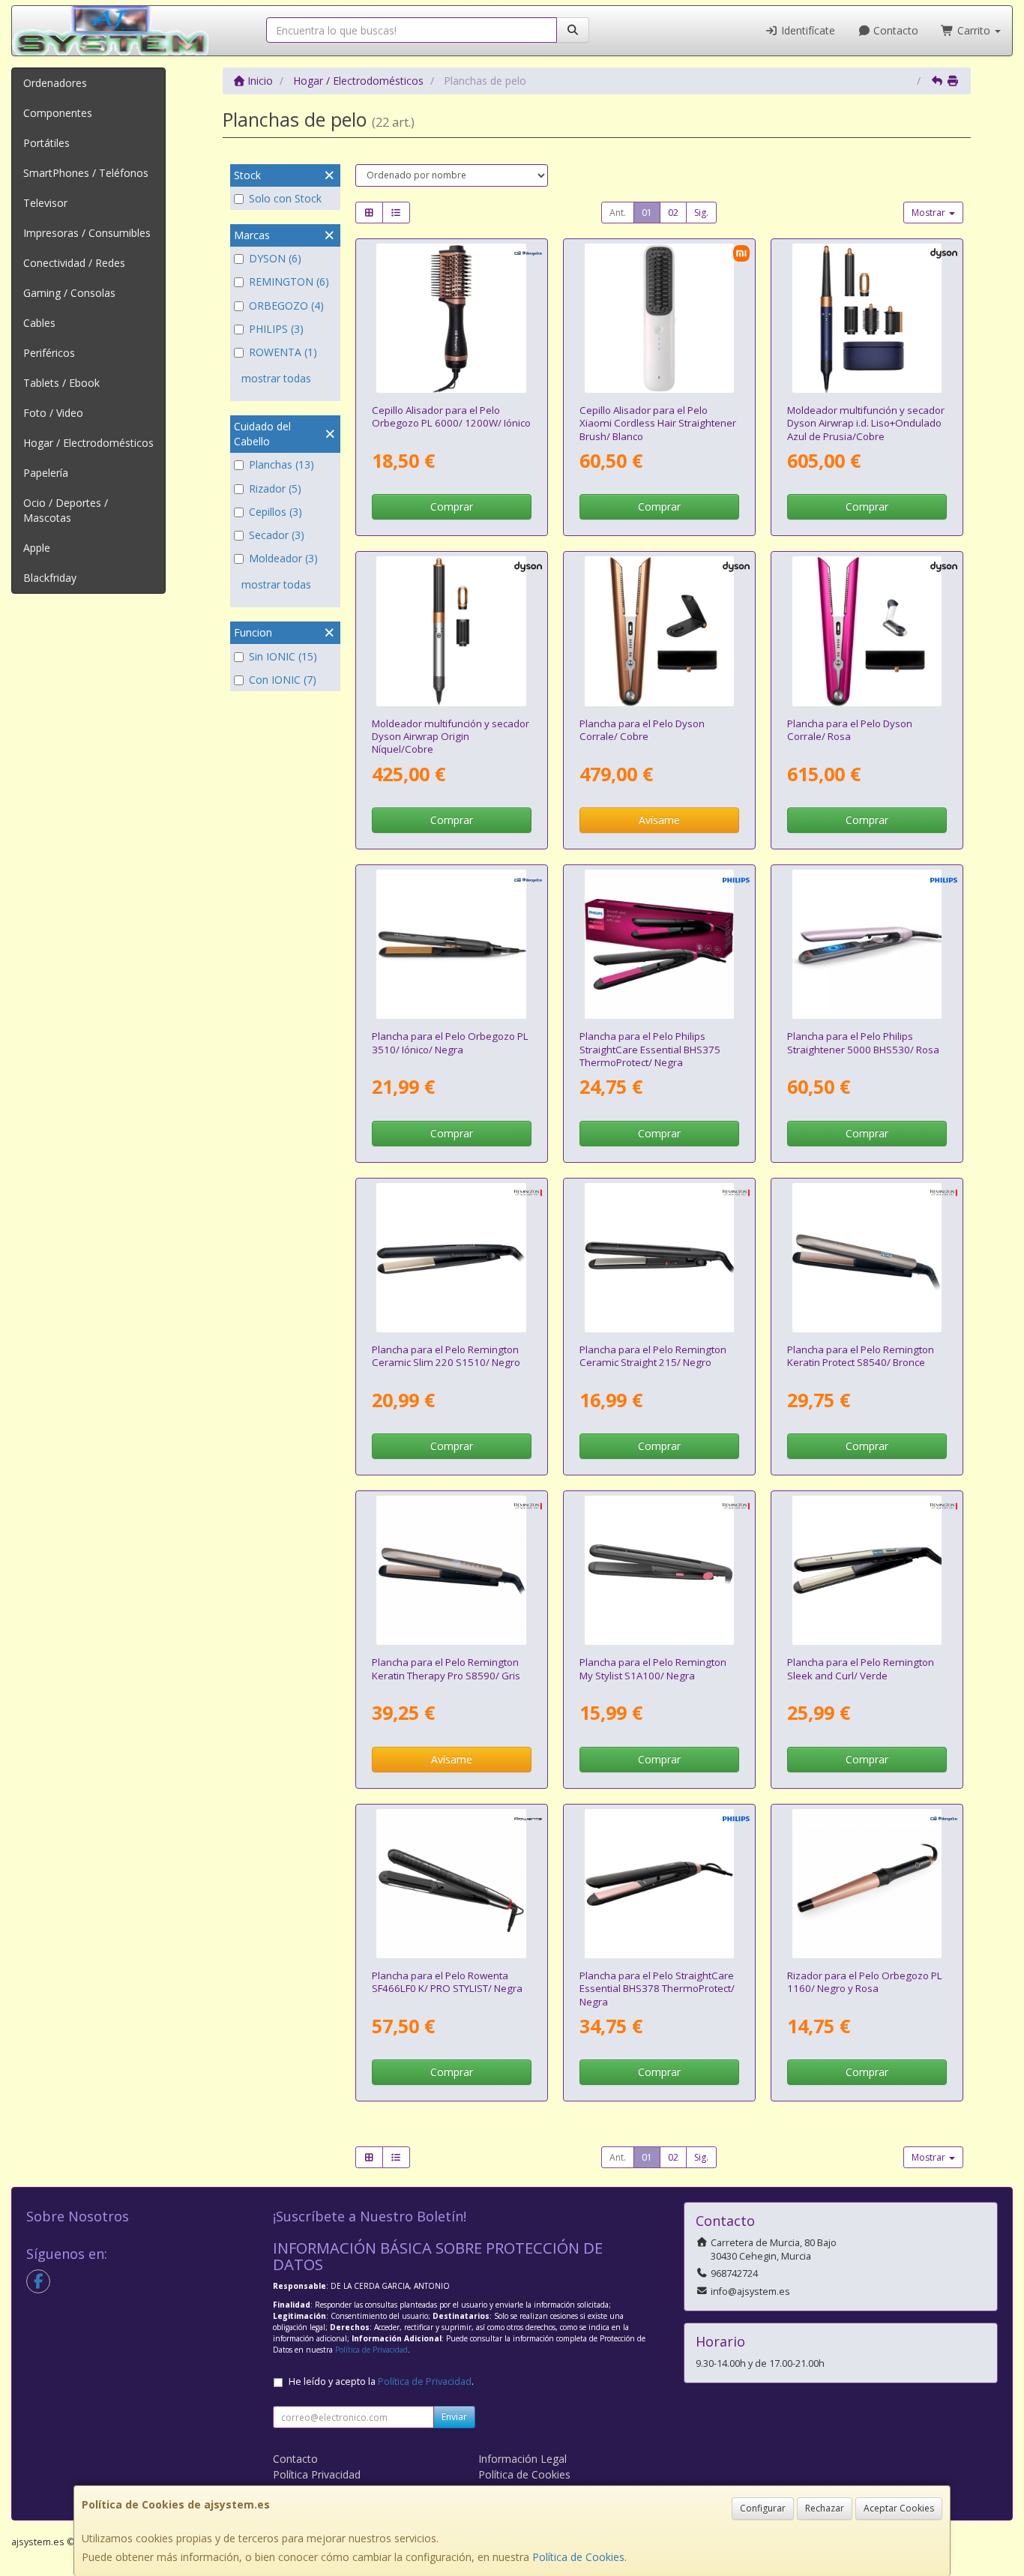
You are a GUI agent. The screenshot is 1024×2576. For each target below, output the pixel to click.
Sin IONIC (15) (283, 656)
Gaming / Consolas (69, 293)
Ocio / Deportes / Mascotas (66, 510)
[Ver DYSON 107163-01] (867, 318)
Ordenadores (55, 83)
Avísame (659, 820)
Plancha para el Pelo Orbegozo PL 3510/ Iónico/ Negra (450, 1042)
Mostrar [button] (930, 213)
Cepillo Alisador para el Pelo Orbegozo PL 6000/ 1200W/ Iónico (451, 416)
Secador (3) (277, 535)
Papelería (46, 473)
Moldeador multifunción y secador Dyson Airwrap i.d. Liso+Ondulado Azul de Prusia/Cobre (866, 423)
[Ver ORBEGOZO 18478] (451, 318)
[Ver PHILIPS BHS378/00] (659, 1884)
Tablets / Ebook (61, 383)
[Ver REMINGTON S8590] (451, 1570)
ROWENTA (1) (283, 352)
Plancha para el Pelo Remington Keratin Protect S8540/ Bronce (861, 1356)
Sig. (701, 213)
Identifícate (807, 30)
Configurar (763, 2508)
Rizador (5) (275, 488)
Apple (37, 548)
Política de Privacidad (371, 2350)
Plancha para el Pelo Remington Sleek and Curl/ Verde (861, 1668)
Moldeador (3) (283, 558)
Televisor (45, 203)
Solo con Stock (285, 198)
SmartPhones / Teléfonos (86, 173)
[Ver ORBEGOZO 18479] (451, 944)
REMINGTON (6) (289, 282)
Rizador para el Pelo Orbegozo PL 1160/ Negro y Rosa (865, 1982)
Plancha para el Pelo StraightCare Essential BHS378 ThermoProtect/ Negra (657, 1989)
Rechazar (825, 2508)
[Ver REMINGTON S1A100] (659, 1570)
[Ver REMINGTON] (659, 1258)
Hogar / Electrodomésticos (88, 443)
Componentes (58, 113)
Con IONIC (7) (283, 680)
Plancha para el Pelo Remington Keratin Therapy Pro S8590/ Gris (446, 1668)
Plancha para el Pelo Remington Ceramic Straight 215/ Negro (653, 1356)
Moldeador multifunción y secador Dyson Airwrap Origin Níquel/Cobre (451, 737)
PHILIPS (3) (276, 329)
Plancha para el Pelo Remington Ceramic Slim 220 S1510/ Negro (446, 1356)
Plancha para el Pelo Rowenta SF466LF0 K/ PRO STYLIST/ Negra (447, 1982)
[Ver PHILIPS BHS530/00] (867, 944)
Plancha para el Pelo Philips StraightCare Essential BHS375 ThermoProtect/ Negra (650, 1049)
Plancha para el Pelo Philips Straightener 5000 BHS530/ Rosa (863, 1042)
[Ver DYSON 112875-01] (451, 631)
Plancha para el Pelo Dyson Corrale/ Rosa (850, 730)
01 (647, 213)
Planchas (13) (281, 464)
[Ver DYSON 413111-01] (659, 631)
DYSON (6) (275, 258)
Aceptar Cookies (899, 2508)
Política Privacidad (317, 2474)
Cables (39, 323)
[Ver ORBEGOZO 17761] (867, 1884)
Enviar (454, 2417)
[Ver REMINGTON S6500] (867, 1570)
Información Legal (522, 2459)
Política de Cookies (578, 2557)
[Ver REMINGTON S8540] (867, 1258)
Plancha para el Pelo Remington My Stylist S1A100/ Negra (653, 1668)
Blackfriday (50, 578)
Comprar (452, 506)
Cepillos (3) (275, 512)
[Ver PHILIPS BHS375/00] (659, 944)
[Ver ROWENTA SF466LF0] (451, 1884)
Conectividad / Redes (74, 263)
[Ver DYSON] (867, 631)
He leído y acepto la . (381, 2381)
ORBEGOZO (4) (286, 306)
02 (673, 213)
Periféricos (49, 353)
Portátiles (46, 143)
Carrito (974, 30)
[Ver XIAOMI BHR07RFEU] (659, 318)
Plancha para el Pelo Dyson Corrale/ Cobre (642, 730)
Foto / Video (53, 413)
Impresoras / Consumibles (87, 233)
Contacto (894, 30)
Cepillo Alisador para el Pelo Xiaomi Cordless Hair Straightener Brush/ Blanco (658, 423)
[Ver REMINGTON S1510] (451, 1258)
